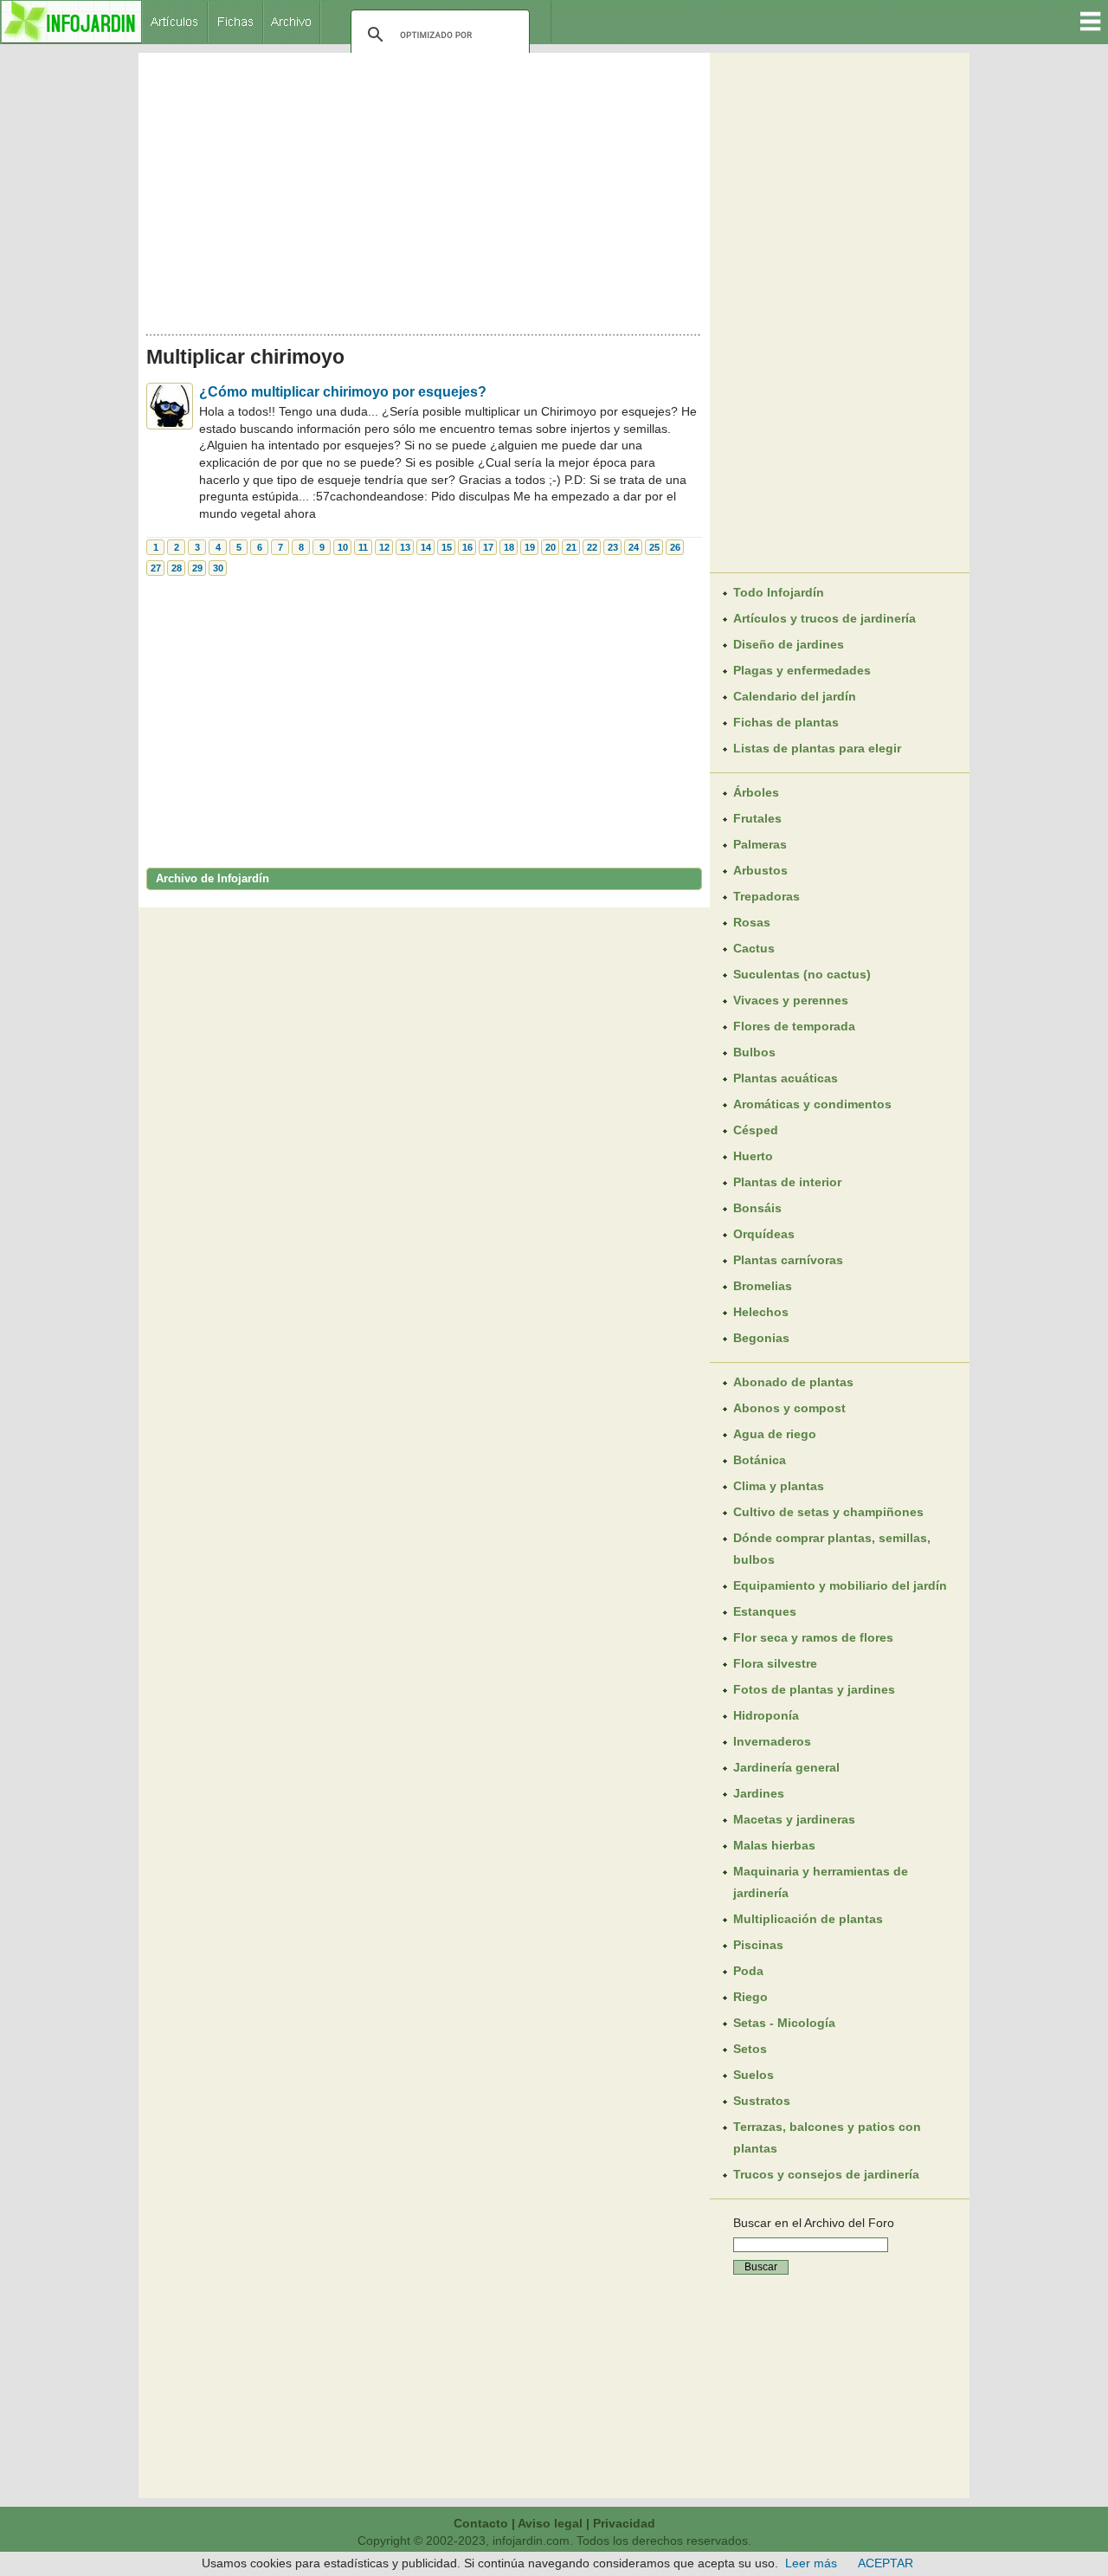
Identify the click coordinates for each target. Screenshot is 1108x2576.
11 (363, 547)
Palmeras (760, 844)
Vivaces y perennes (791, 1000)
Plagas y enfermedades (802, 670)
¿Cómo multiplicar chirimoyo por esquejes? (343, 392)
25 (654, 547)
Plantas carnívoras (788, 1260)
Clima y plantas (779, 1486)
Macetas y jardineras (794, 1819)
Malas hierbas (774, 1845)
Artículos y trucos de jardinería (825, 618)
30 (218, 568)
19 (530, 547)
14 (426, 547)
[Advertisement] (424, 189)
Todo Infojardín (779, 592)
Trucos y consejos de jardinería (826, 2174)
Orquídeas (764, 1234)
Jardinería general (786, 1767)
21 (571, 547)
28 (177, 568)
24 (634, 547)
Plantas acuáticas (786, 1078)
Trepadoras (767, 896)
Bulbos (754, 1052)
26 (675, 547)
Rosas (752, 922)
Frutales (757, 818)
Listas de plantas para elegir (817, 748)
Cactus (754, 948)
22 (592, 547)
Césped (756, 1130)
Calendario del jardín (795, 696)
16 (467, 547)
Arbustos (760, 870)
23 (613, 547)
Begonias (761, 1338)
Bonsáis (757, 1208)
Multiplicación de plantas (808, 1919)
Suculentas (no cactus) (802, 974)
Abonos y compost (789, 1408)
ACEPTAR (886, 2563)
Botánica (760, 1460)
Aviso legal (550, 2523)
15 (447, 547)
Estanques (765, 1611)
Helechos (761, 1312)
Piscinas (758, 1945)
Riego (750, 1997)
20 (551, 547)
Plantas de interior (787, 1182)
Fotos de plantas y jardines (814, 1689)
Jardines (759, 1793)
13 (405, 547)
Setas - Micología (784, 2023)
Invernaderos (772, 1741)
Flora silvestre (775, 1663)
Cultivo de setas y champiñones (828, 1512)
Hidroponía (766, 1715)
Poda (748, 1971)
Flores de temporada (794, 1026)
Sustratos (762, 2101)
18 (509, 547)
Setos (750, 2049)
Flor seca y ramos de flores (813, 1637)
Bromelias (763, 1286)
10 (343, 547)
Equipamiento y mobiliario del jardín (840, 1585)
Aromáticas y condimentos (812, 1104)
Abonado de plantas (793, 1382)
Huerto (753, 1156)
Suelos (754, 2075)
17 (488, 547)
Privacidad (624, 2523)
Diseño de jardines (789, 644)
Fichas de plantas (786, 722)
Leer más (811, 2563)
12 (384, 547)
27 (156, 568)
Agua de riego (775, 1434)
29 (197, 568)
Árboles (756, 792)
